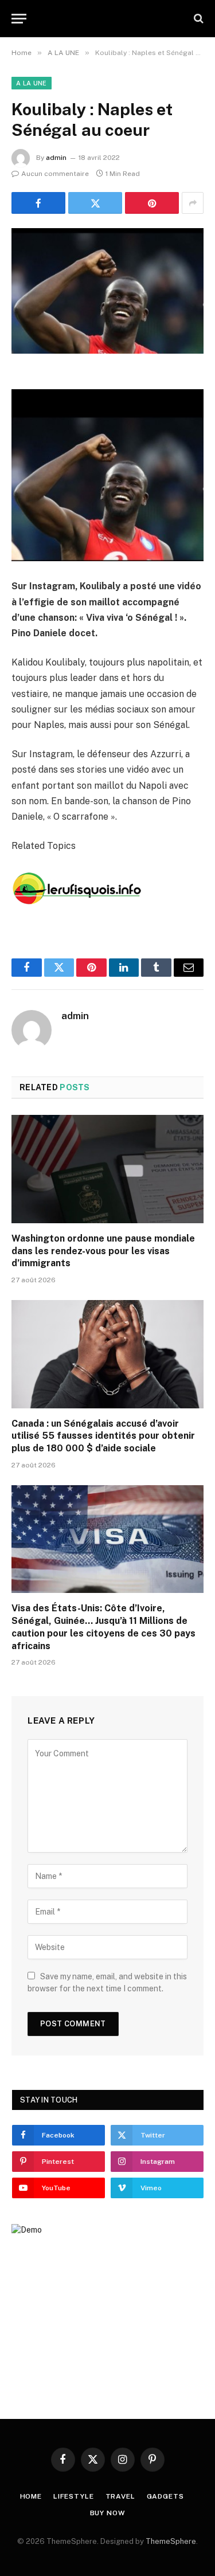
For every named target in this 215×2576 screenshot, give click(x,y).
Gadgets (165, 2496)
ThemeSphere (171, 2541)
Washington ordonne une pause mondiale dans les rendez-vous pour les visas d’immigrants (103, 1251)
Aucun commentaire (55, 174)
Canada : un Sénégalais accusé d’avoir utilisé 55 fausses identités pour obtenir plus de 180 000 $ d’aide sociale (103, 1436)
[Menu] (19, 19)
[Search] (198, 19)
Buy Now (108, 2513)
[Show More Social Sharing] (193, 203)
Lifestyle (74, 2496)
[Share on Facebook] (38, 203)
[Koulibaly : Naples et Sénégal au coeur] (107, 291)
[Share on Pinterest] (152, 203)
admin (56, 158)
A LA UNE (32, 83)
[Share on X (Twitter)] (95, 203)
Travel (120, 2496)
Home (31, 2496)
